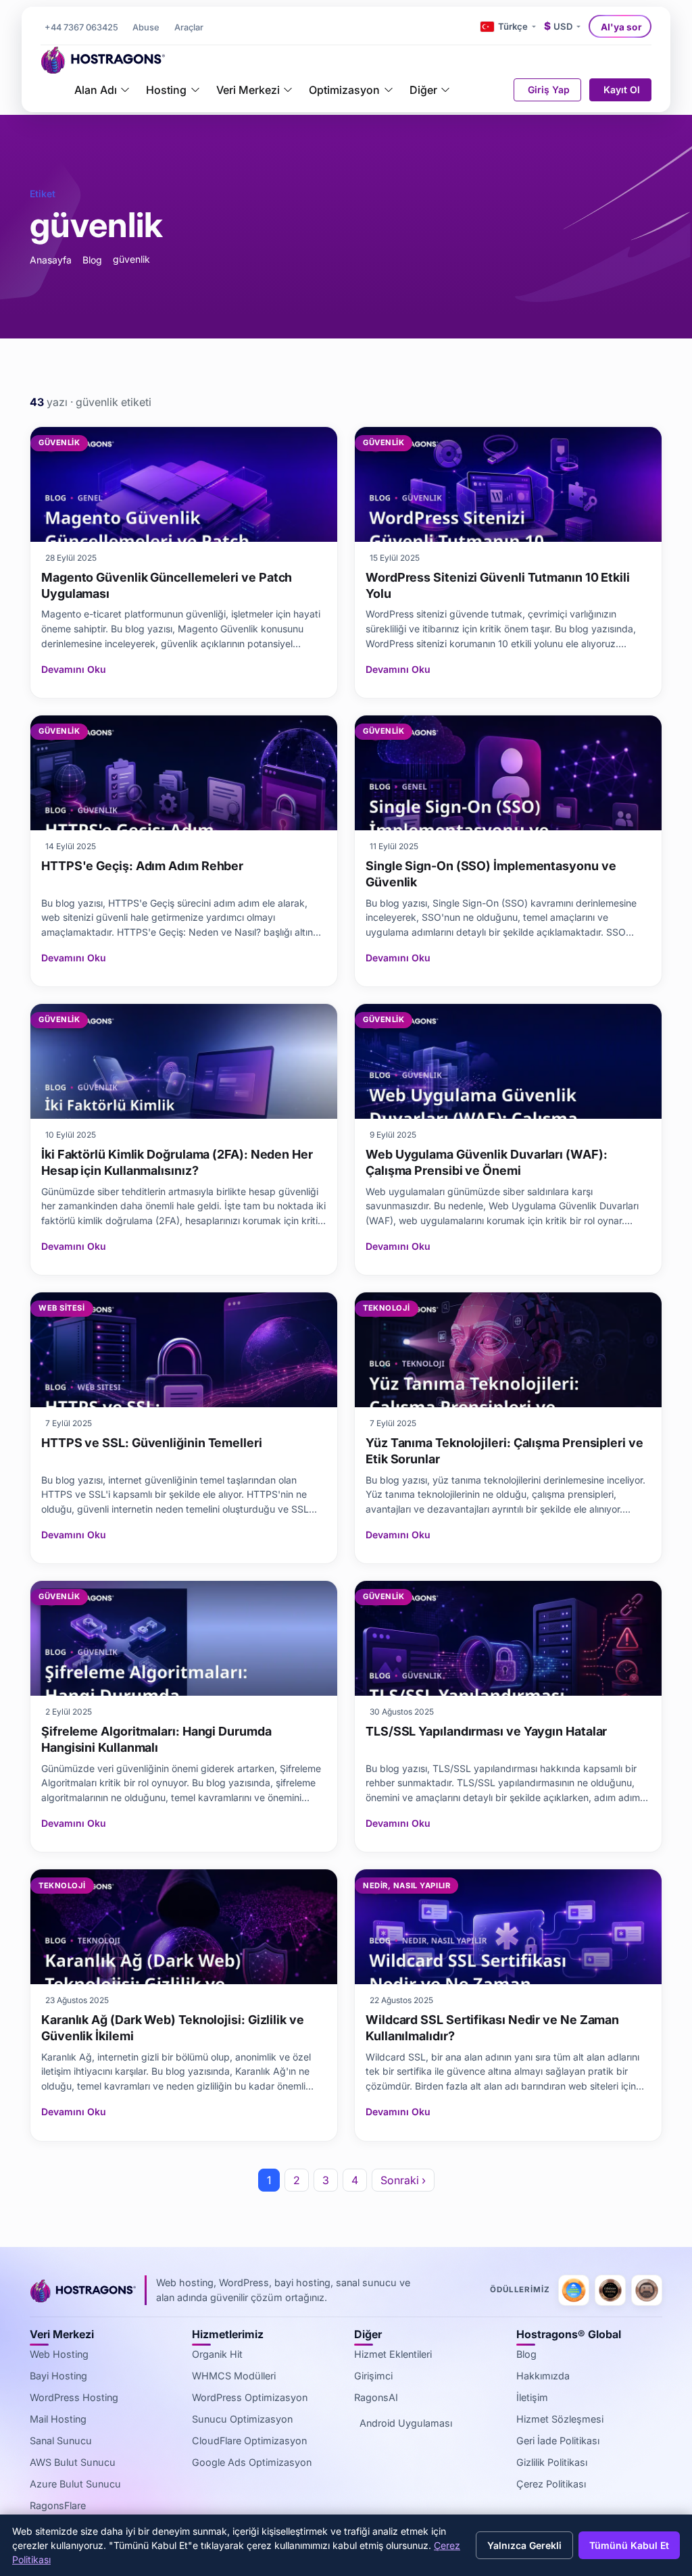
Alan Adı (96, 90)
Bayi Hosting (58, 2376)
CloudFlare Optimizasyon (249, 2441)
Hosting (166, 90)
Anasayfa (51, 260)
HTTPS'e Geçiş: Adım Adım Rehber (142, 866)
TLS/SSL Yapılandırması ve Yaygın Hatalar (486, 1731)
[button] (189, 28)
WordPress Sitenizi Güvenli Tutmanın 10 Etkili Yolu (498, 585)
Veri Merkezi (248, 90)
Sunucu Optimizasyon (242, 2419)
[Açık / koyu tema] (469, 26)
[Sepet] (496, 90)
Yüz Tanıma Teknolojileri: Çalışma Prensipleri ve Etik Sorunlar (504, 1451)
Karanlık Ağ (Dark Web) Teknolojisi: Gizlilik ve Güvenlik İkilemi (173, 2028)
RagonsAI (376, 2397)
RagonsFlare (58, 2505)
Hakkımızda (543, 2376)
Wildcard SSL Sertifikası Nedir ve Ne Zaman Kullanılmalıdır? (492, 2028)
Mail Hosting (58, 2419)
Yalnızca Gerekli (524, 2545)
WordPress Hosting (74, 2397)
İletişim (532, 2397)
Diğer (423, 90)
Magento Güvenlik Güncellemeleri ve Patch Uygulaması (167, 585)
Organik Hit (217, 2354)
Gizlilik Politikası (552, 2462)
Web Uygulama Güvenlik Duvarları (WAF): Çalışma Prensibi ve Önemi (487, 1162)
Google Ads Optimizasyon (252, 2462)
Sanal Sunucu (61, 2441)
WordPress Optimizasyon (250, 2397)
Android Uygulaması (406, 2423)
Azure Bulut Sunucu (75, 2484)
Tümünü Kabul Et (629, 2545)
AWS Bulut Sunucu (73, 2462)
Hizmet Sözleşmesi (560, 2419)
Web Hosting (59, 2354)
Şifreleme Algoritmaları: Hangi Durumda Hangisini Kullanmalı (156, 1739)
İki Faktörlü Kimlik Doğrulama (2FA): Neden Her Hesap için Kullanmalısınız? (177, 1162)
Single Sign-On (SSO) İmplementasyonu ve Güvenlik (491, 874)
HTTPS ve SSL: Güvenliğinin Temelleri (152, 1443)
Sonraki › (403, 2180)
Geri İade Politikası (558, 2441)
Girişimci (373, 2376)
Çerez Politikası (551, 2484)
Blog (92, 260)
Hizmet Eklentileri (393, 2354)
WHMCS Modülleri (234, 2376)
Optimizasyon (344, 90)
